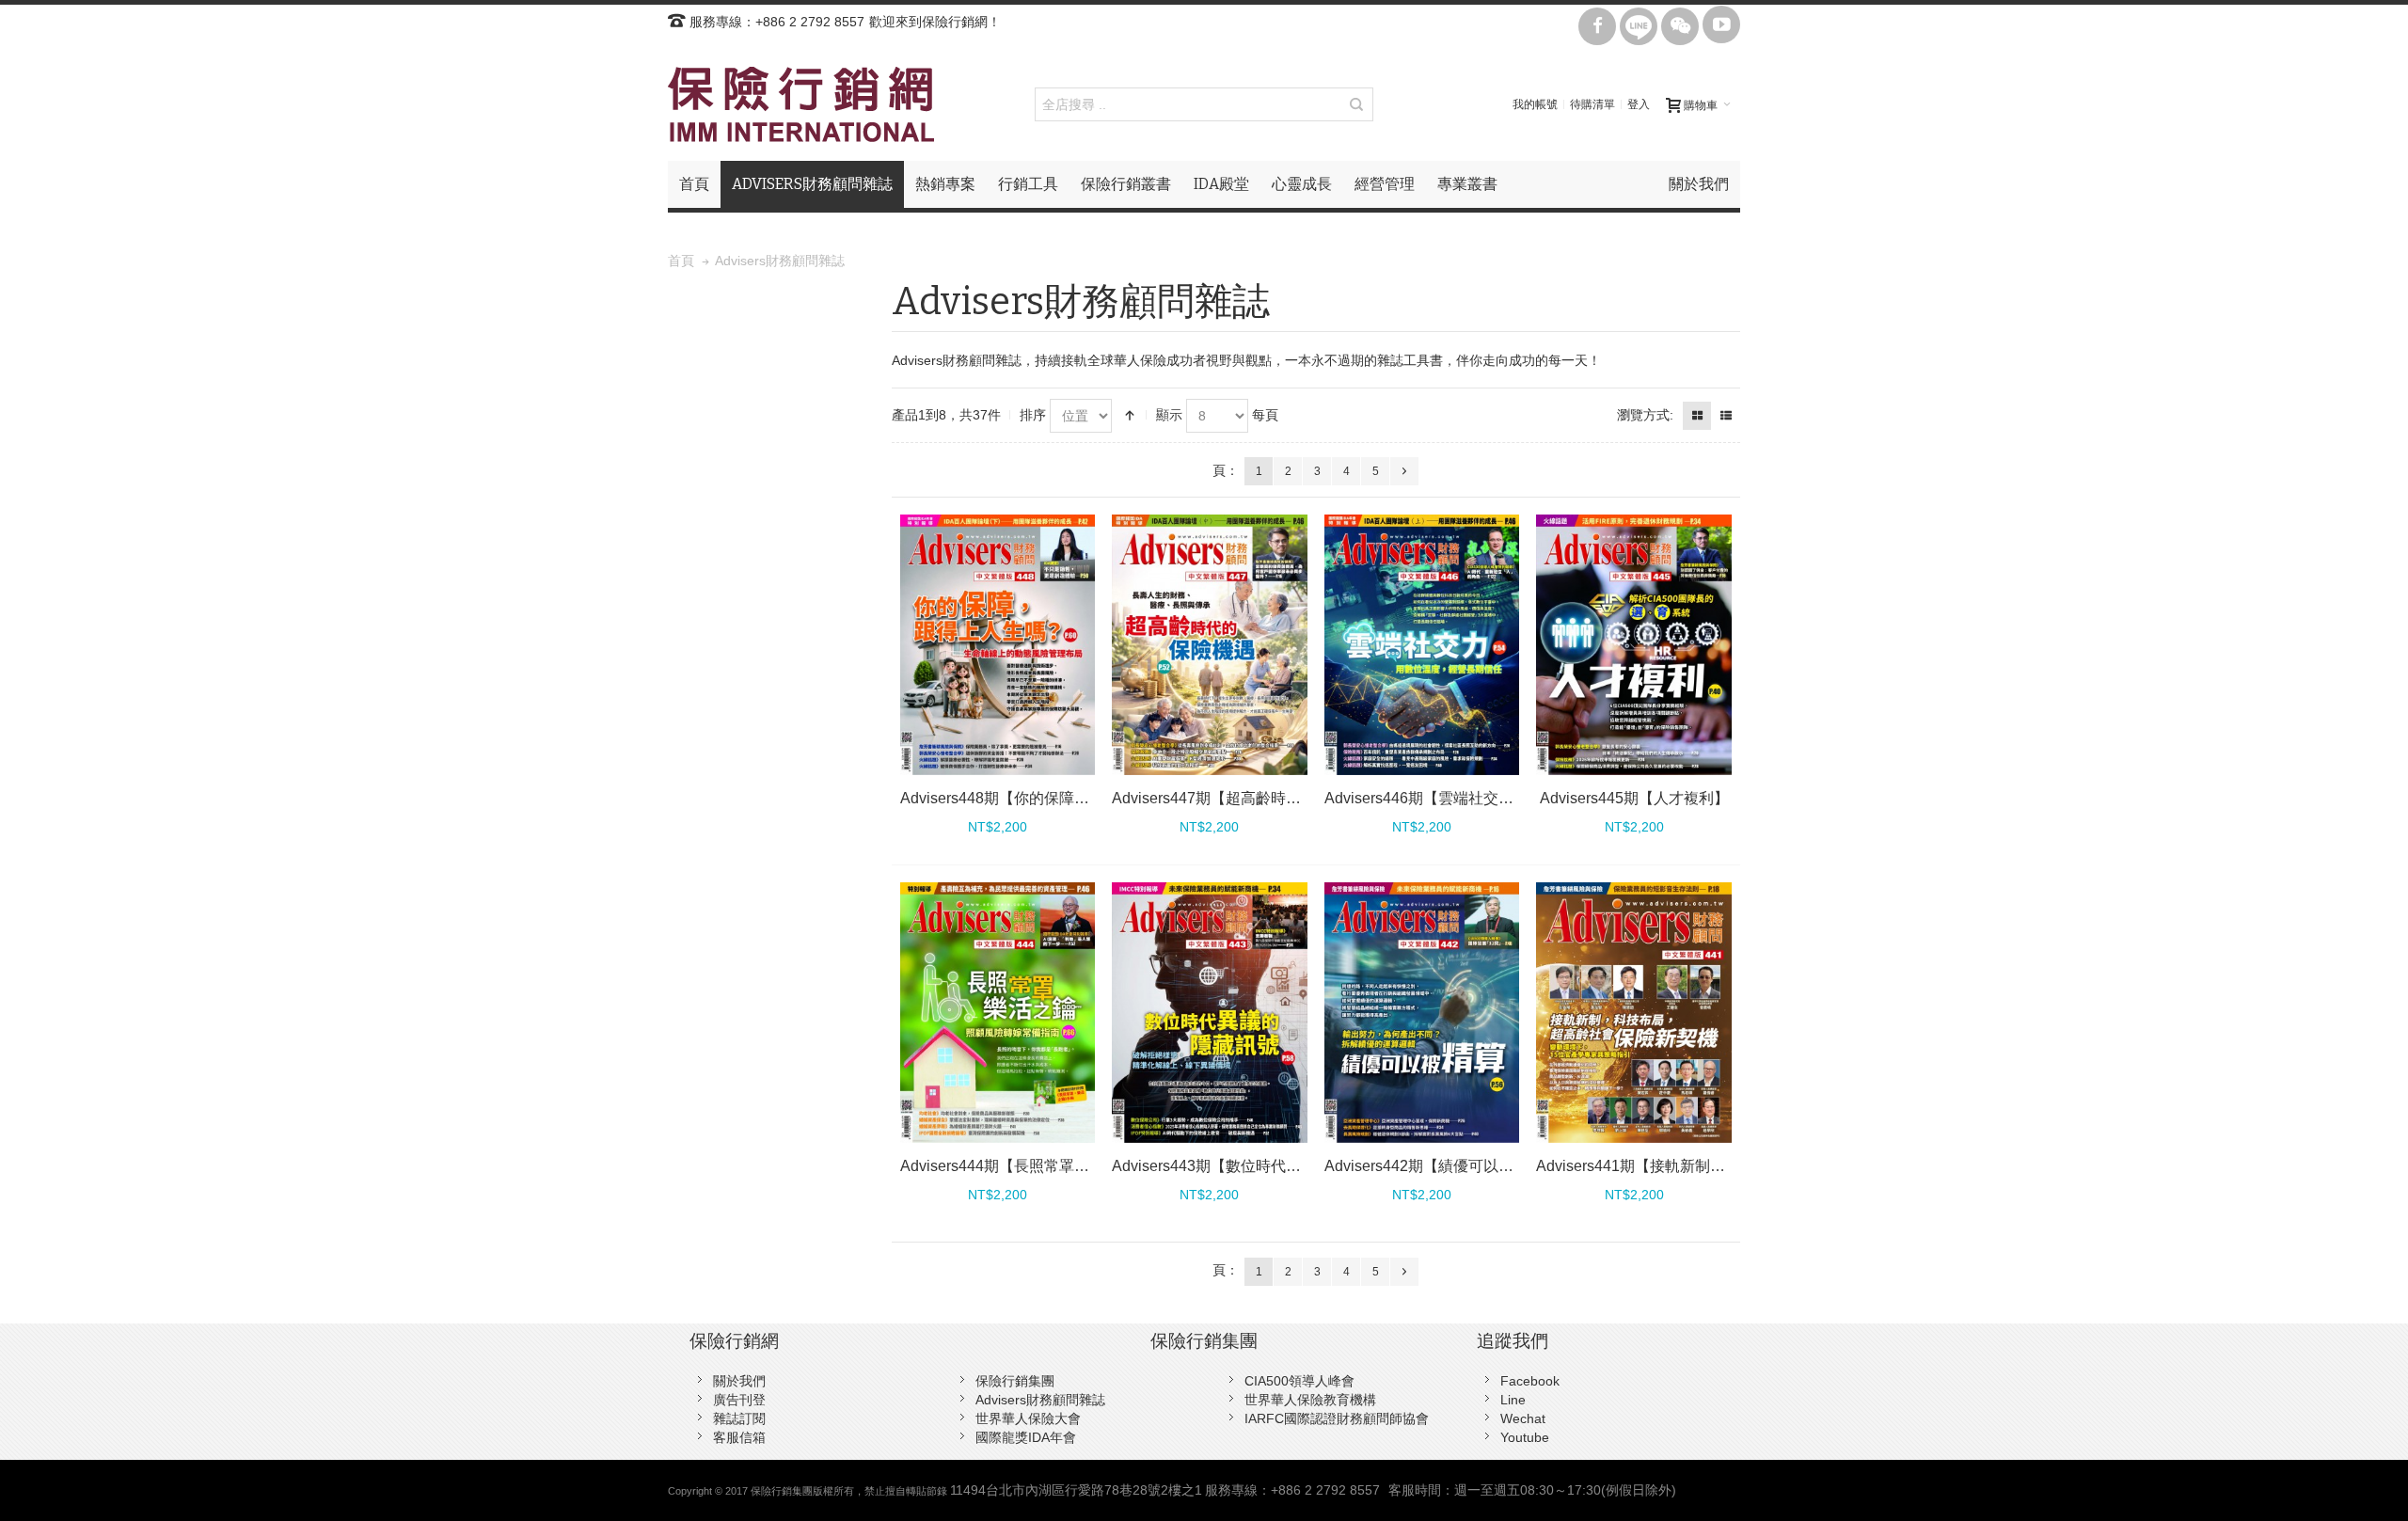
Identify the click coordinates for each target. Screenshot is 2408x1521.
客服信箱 (739, 1437)
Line (1513, 1400)
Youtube (1525, 1437)
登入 (1639, 104)
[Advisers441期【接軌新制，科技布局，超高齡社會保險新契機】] (1634, 1013)
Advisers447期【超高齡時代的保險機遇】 (1252, 798)
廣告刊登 (739, 1400)
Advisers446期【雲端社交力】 (1426, 798)
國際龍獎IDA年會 (1026, 1437)
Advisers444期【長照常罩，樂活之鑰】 (1032, 1166)
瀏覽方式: (1645, 415)
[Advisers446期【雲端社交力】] (1422, 645)
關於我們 (739, 1381)
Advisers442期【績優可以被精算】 (1442, 1166)
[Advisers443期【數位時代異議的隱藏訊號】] (1210, 1013)
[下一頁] (1404, 471)
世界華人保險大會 (1028, 1418)
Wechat (1523, 1418)
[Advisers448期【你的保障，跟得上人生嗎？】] (998, 645)
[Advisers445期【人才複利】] (1634, 645)
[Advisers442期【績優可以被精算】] (1422, 1013)
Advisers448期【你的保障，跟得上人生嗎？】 (1055, 798)
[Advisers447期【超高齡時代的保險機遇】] (1210, 645)
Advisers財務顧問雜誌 (1040, 1400)
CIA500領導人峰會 (1299, 1381)
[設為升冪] (1130, 416)
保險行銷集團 (1015, 1381)
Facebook (1530, 1381)
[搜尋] (1356, 104)
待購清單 (1592, 104)
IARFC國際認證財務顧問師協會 (1337, 1418)
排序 (1033, 415)
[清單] (1726, 416)
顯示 (1169, 415)
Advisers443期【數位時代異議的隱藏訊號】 (1259, 1166)
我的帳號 (1535, 104)
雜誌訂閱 (739, 1418)
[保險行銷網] (801, 104)
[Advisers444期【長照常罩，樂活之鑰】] (998, 1013)
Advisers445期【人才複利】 (1634, 798)
